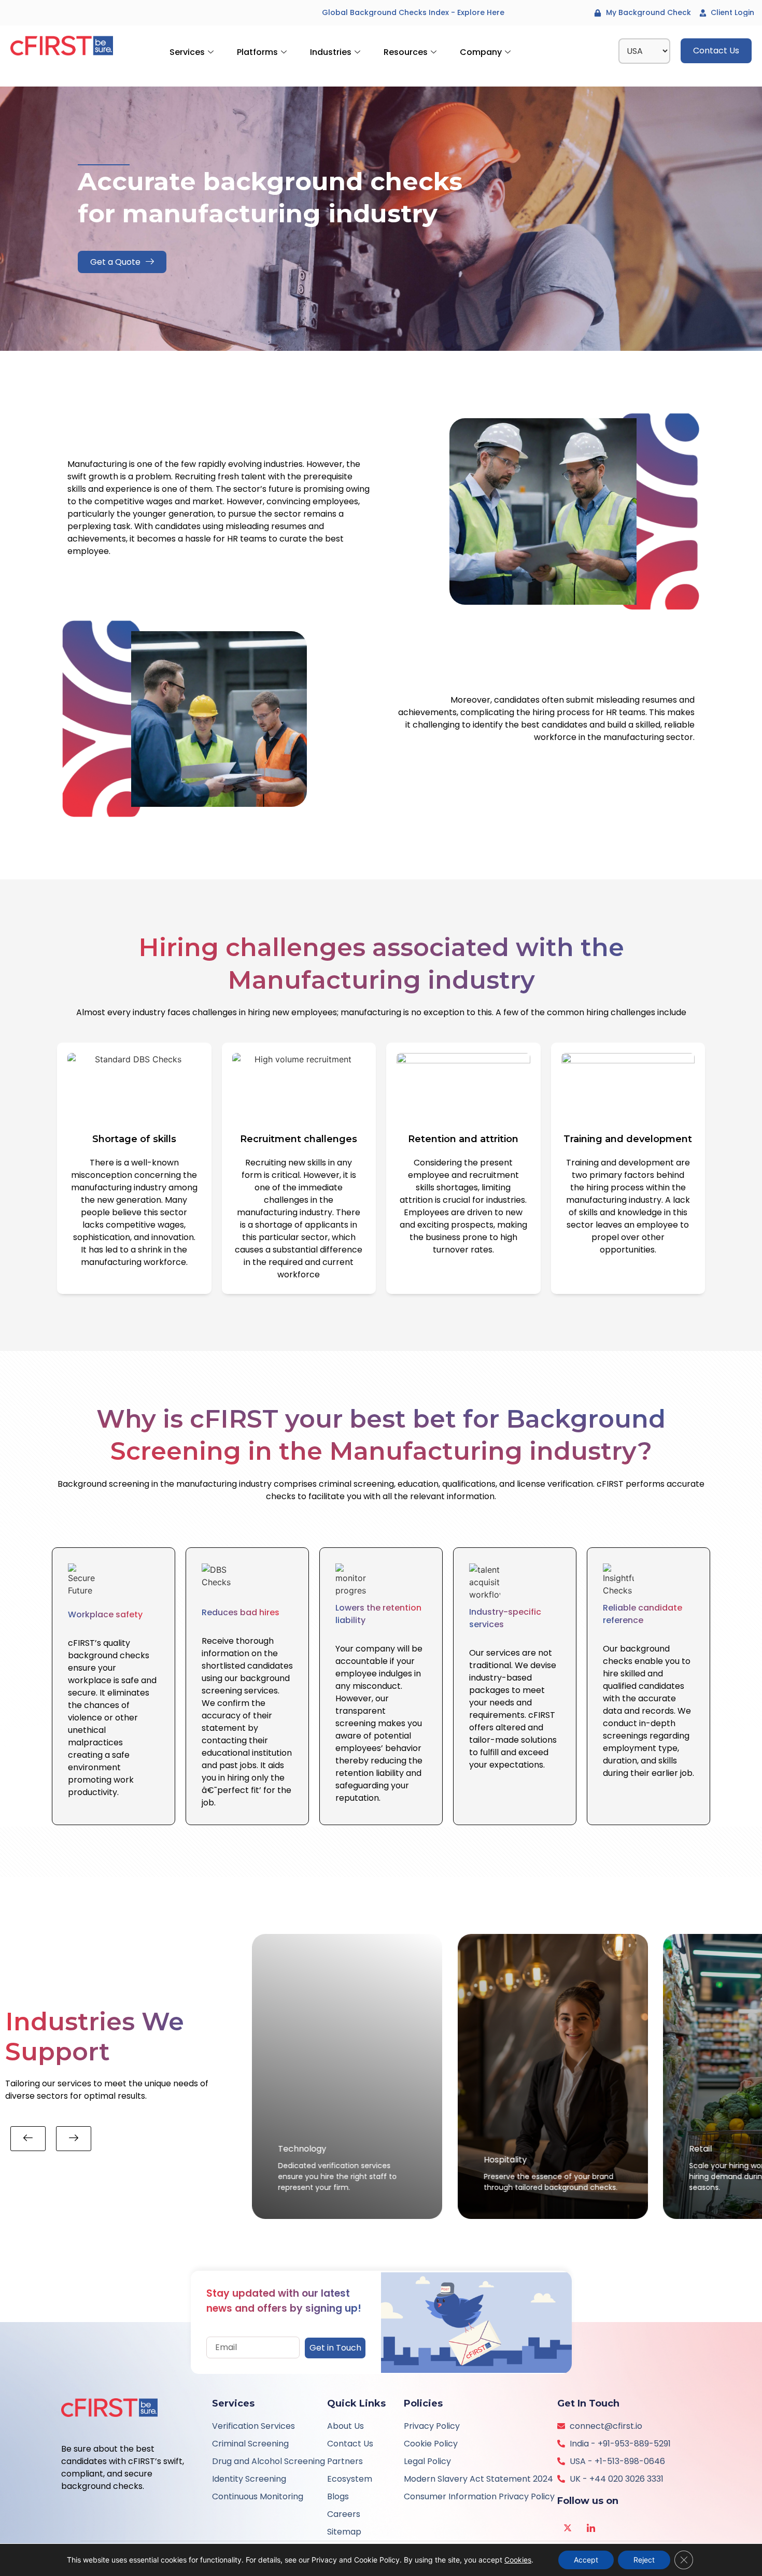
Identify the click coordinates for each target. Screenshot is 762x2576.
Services (187, 52)
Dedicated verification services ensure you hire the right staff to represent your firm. (337, 2176)
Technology (302, 2149)
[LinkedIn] (591, 2527)
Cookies (518, 2560)
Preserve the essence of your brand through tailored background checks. (551, 2182)
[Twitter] (568, 2527)
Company (481, 52)
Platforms (257, 52)
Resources (406, 52)
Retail (701, 2149)
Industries (331, 52)
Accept (586, 2560)
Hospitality (505, 2160)
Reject (644, 2560)
